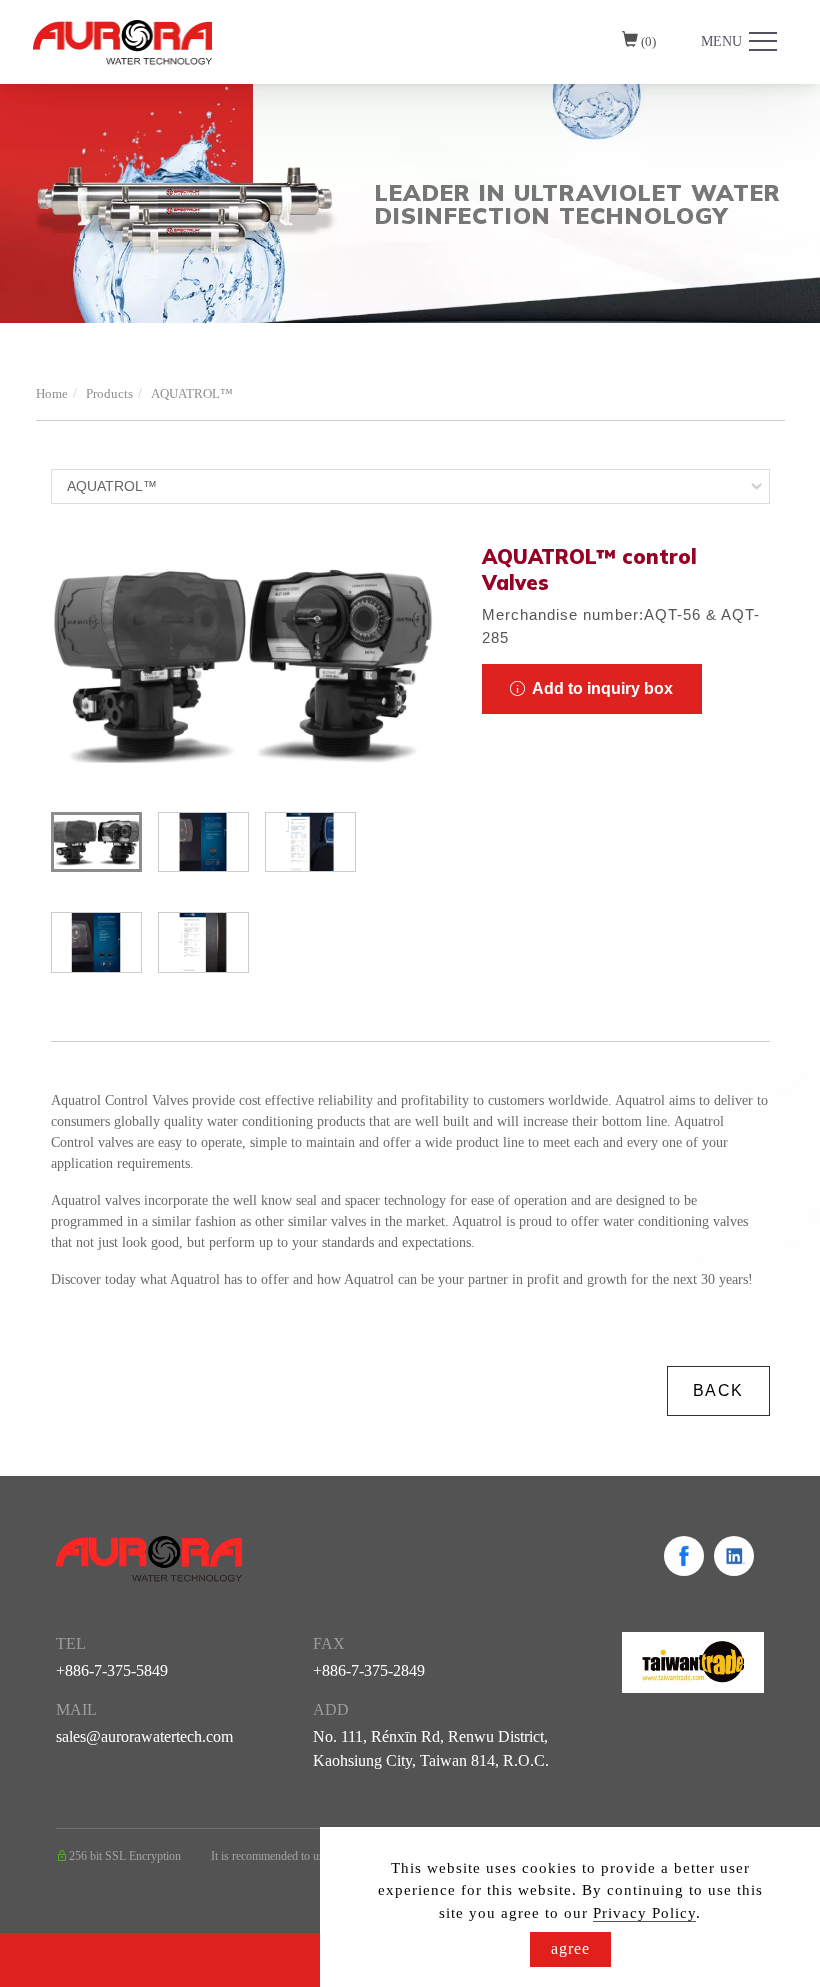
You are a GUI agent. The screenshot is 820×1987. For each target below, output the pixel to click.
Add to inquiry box (600, 688)
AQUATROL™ (192, 393)
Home (52, 393)
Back (718, 1390)
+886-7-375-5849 (112, 1670)
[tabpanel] (410, 203)
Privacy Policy (644, 1913)
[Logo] (122, 40)
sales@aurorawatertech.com (144, 1736)
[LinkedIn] (734, 1556)
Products (109, 393)
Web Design (202, 1880)
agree (570, 1948)
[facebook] (684, 1556)
